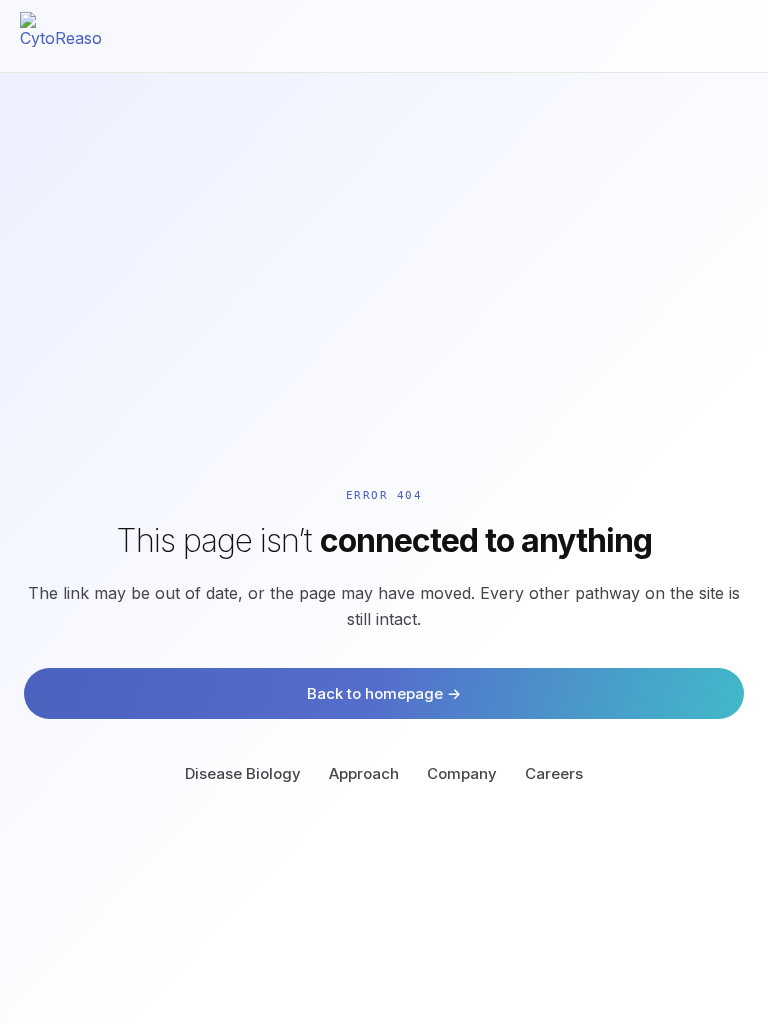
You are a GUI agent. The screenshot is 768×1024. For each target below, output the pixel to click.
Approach (364, 773)
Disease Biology (243, 773)
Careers (554, 773)
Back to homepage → (384, 693)
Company (462, 773)
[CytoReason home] (61, 35)
